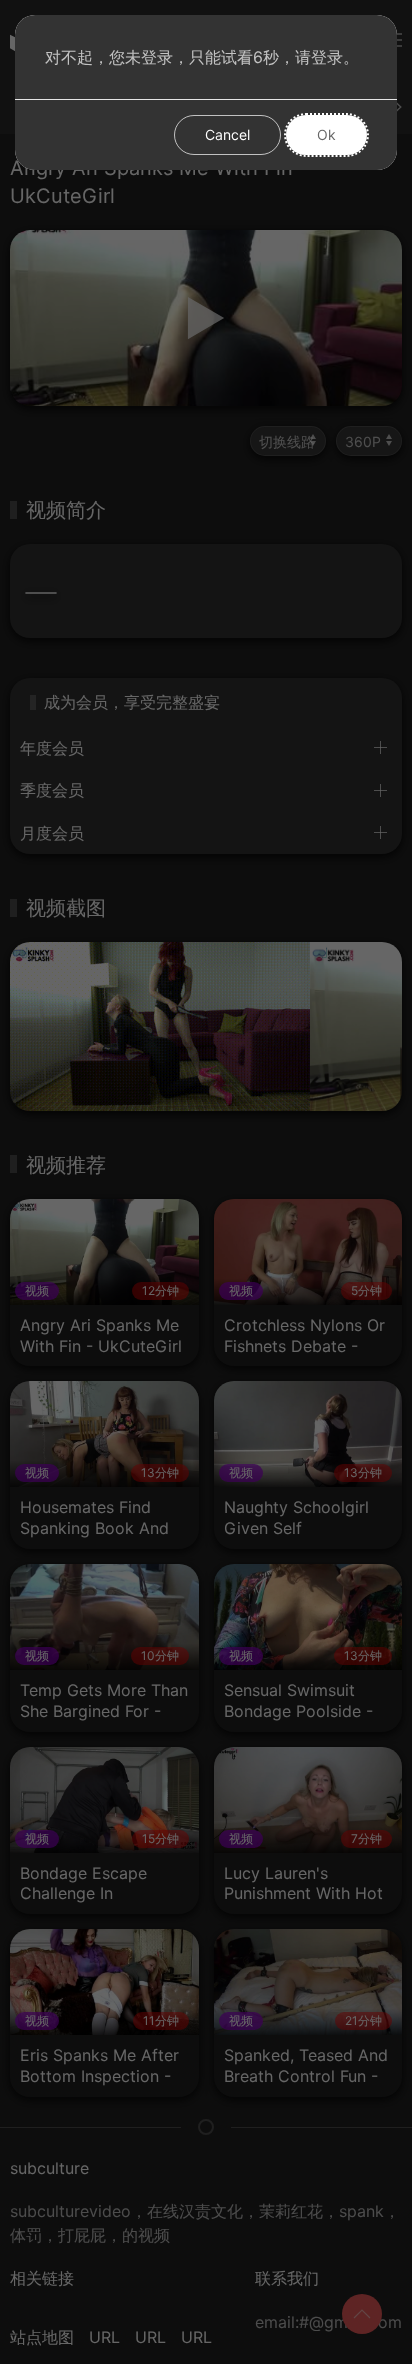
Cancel (227, 134)
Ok (326, 134)
